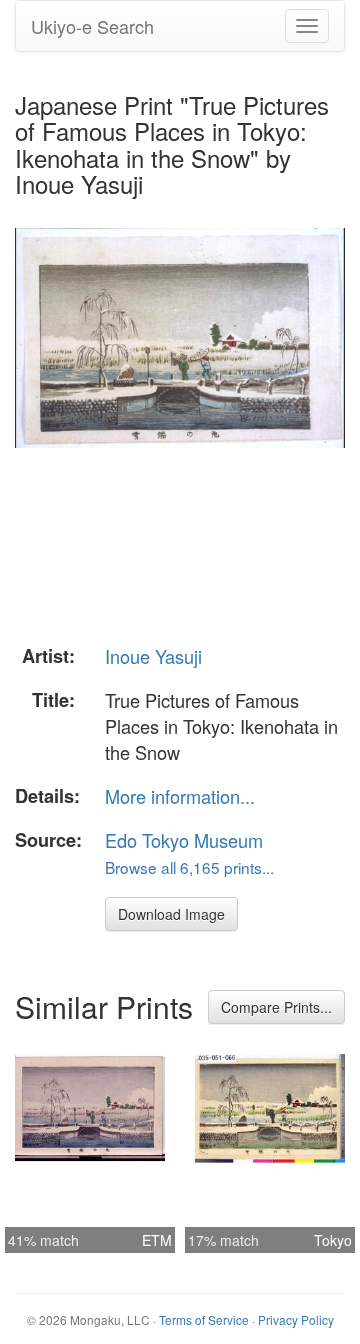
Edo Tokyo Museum (184, 840)
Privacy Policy (296, 1319)
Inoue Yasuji (153, 656)
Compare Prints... (276, 1007)
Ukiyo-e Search (92, 26)
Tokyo (333, 1240)
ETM (157, 1240)
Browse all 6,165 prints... (189, 867)
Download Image (171, 914)
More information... (180, 796)
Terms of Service (204, 1319)
